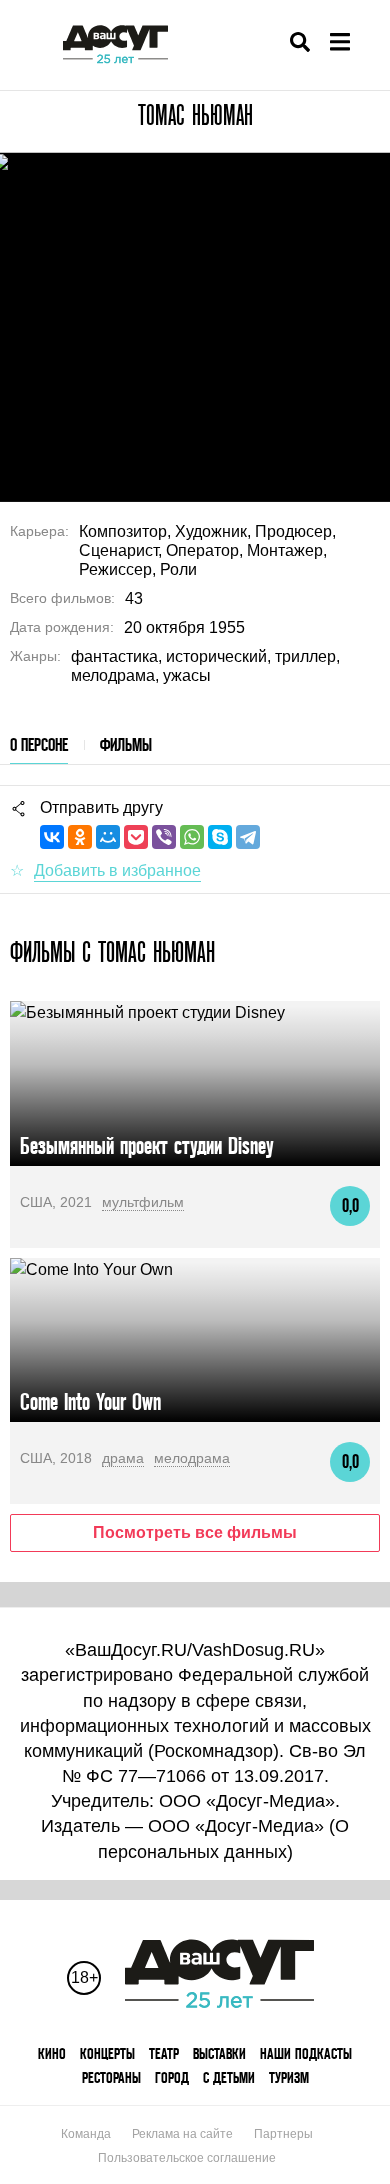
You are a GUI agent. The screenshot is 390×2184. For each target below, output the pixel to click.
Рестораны (111, 2077)
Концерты (107, 2053)
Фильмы (126, 744)
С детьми (229, 2077)
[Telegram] (248, 837)
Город (172, 2077)
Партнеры (283, 2134)
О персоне (39, 744)
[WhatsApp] (192, 837)
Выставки (219, 2053)
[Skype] (220, 837)
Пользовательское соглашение (187, 2158)
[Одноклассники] (80, 837)
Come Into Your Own (90, 1401)
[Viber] (164, 837)
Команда (86, 2134)
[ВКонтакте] (52, 837)
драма (123, 1458)
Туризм (289, 2077)
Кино (52, 2053)
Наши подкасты (306, 2053)
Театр (164, 2053)
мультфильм (143, 1202)
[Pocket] (136, 837)
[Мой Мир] (108, 837)
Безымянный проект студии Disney (147, 1145)
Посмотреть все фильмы (195, 1532)
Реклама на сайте (182, 2134)
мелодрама (192, 1458)
